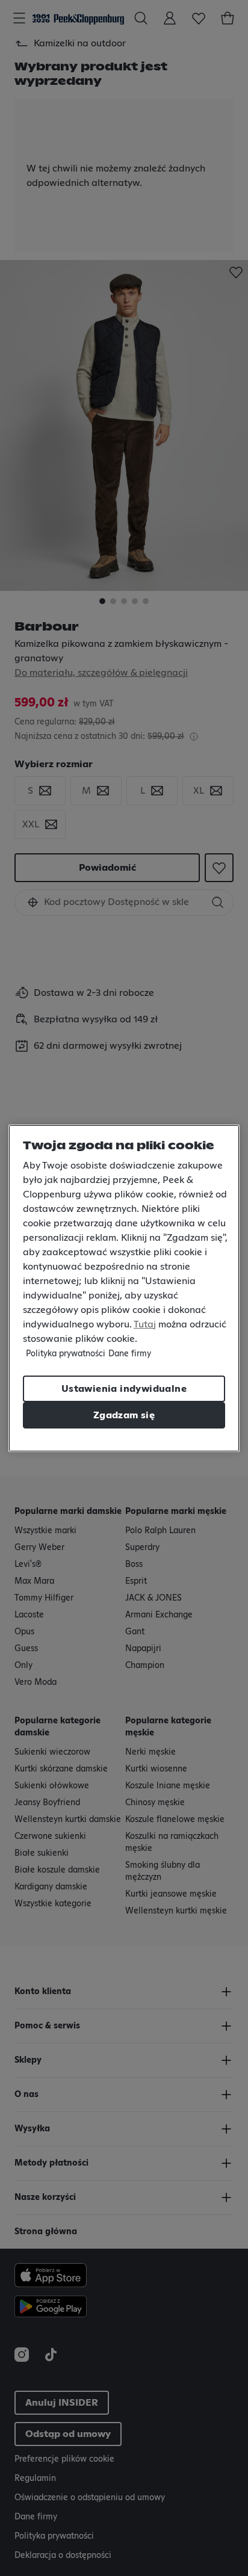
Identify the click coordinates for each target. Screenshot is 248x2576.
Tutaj (145, 1324)
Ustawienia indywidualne (124, 1389)
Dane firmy (130, 1354)
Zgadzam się (124, 1415)
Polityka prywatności (66, 1354)
